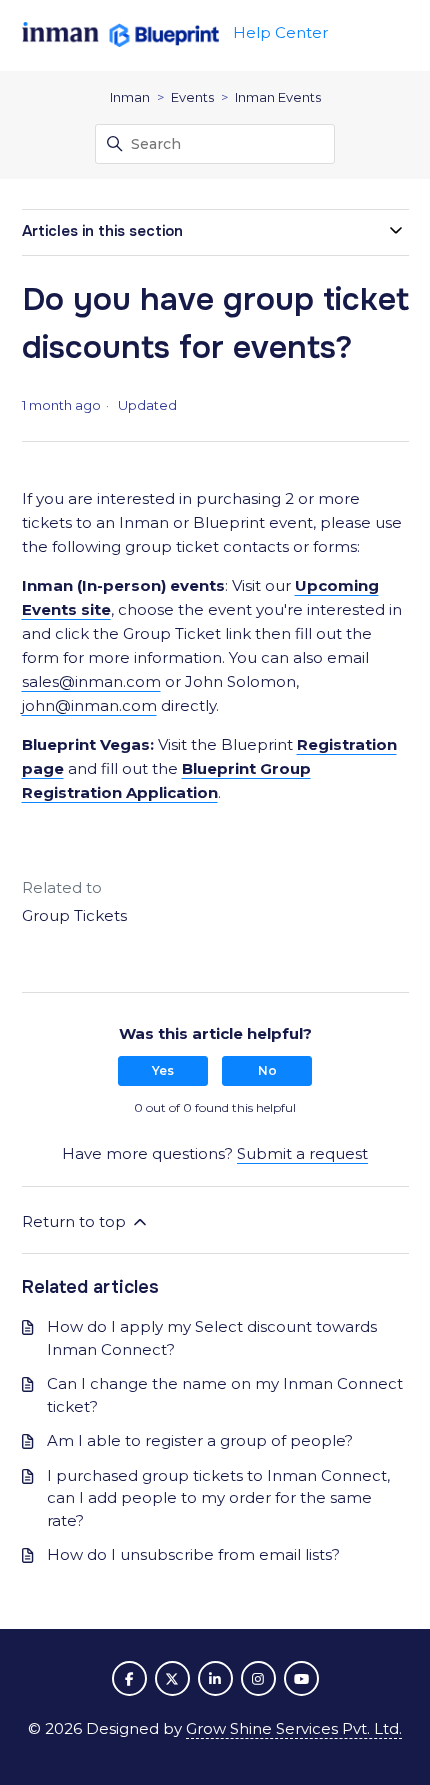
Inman (130, 97)
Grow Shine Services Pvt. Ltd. (294, 1728)
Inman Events (278, 97)
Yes (163, 1070)
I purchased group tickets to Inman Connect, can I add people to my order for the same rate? (218, 1498)
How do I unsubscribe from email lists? (193, 1554)
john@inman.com (89, 705)
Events (192, 97)
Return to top (76, 1221)
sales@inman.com (91, 681)
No (267, 1070)
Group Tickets (74, 915)
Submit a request (302, 1153)
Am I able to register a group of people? (200, 1440)
